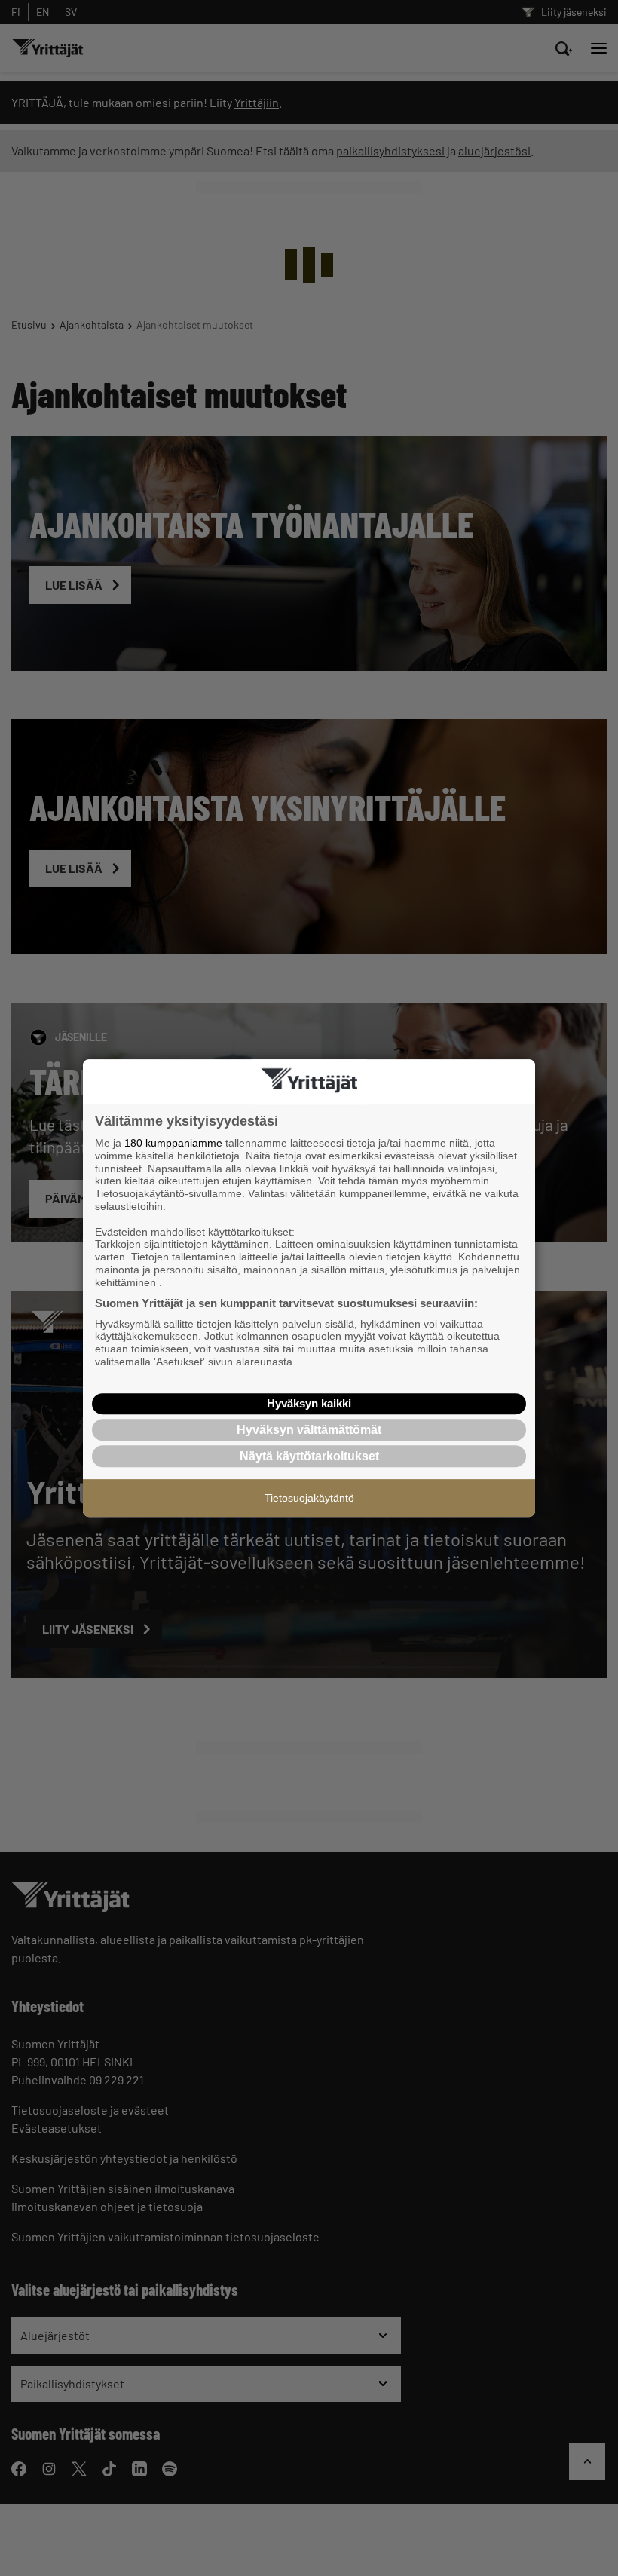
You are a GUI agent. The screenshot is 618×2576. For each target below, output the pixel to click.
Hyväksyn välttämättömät (309, 1430)
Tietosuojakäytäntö (309, 1498)
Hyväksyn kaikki (309, 1403)
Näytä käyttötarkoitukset (309, 1456)
